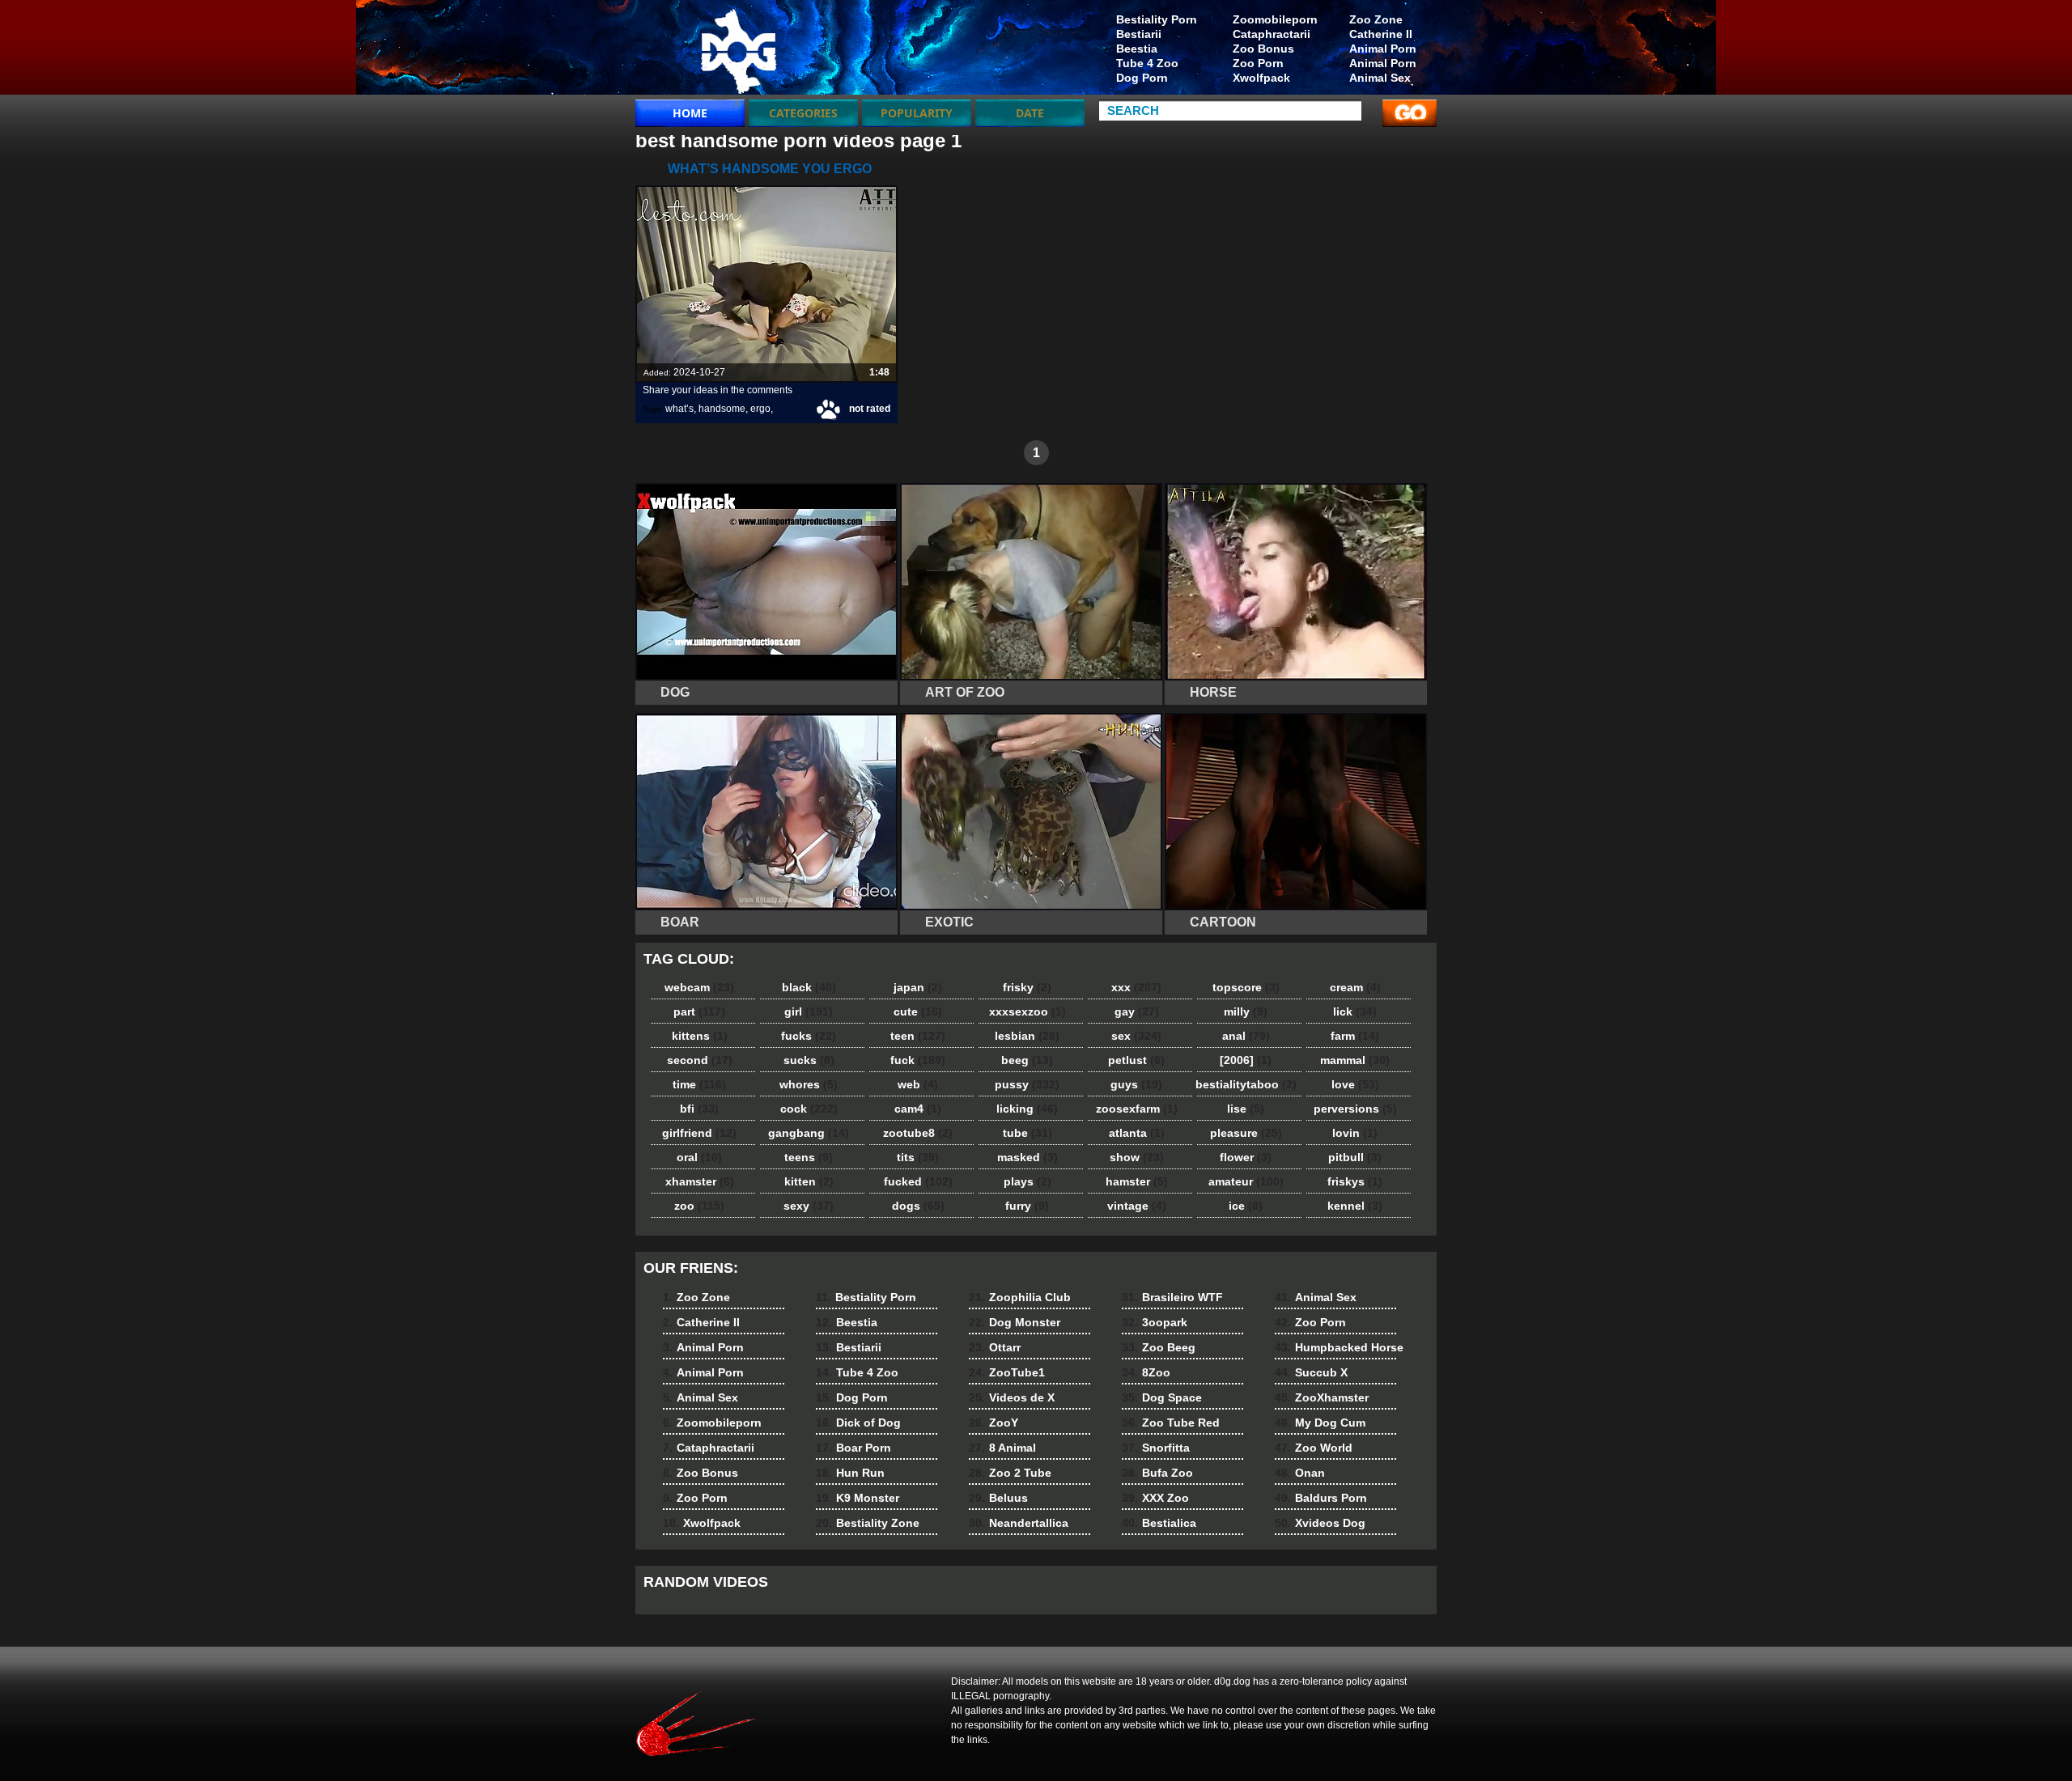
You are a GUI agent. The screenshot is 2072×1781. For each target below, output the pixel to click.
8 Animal (1002, 1448)
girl (809, 1011)
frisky (1027, 987)
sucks (809, 1060)
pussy (1027, 1084)
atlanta (1137, 1133)
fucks (809, 1036)
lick (1355, 1011)
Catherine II (1381, 34)
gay (1137, 1011)
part (699, 1011)
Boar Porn (853, 1448)
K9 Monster (858, 1498)
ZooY (994, 1423)
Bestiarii (1139, 34)
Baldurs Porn (1321, 1498)
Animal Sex (1380, 78)
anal (1246, 1036)
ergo (760, 409)
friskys (1355, 1181)
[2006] (1246, 1060)
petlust (1136, 1060)
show (1137, 1157)
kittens (700, 1036)
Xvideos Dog (1320, 1523)
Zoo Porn (1258, 63)
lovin (1355, 1133)
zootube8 (918, 1133)
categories (803, 113)
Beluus (998, 1498)
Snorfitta (1156, 1448)
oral (699, 1157)
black (809, 987)
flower (1246, 1157)
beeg (1027, 1060)
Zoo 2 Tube (1010, 1473)
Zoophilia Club (1020, 1297)
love (1355, 1084)
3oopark (1155, 1322)
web (918, 1084)
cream (1355, 987)
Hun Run (850, 1473)
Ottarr (995, 1347)
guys (1136, 1084)
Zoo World (1314, 1448)
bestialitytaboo (1246, 1084)
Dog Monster (1015, 1322)
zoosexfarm (1137, 1109)
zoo (699, 1206)
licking (1027, 1109)
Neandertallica (1019, 1523)
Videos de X (1012, 1397)
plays (1028, 1181)
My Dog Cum (1320, 1423)
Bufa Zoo (1157, 1473)
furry (1027, 1206)
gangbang (809, 1133)
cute (918, 1011)
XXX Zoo (1155, 1498)
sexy (809, 1206)
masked (1028, 1157)
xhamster (700, 1181)
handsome (722, 409)
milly (1246, 1011)
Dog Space (1162, 1397)
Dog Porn (1142, 78)
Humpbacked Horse (1339, 1347)
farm (1355, 1036)
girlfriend (699, 1133)
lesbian (1027, 1036)
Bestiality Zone (868, 1523)
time (699, 1084)
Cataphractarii (1272, 34)
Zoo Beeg (1159, 1347)
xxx (1136, 987)
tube (1028, 1133)
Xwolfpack (1261, 78)
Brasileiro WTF (1172, 1297)
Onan (1300, 1473)
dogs (918, 1206)
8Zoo (1146, 1372)
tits (918, 1157)
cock (809, 1109)
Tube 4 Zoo (1147, 63)
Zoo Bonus (1263, 49)
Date (1030, 113)
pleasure (1246, 1133)
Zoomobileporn (1275, 19)
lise (1246, 1109)
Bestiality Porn (1157, 19)
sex (1136, 1036)
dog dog (738, 51)
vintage (1137, 1206)
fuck (918, 1060)
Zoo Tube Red (1171, 1423)
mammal (1355, 1060)
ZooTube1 (1007, 1372)
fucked (918, 1181)
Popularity (917, 113)
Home (690, 113)
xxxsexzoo (1028, 1011)
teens (809, 1157)
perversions (1355, 1109)
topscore (1246, 987)
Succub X (1311, 1372)
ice (1246, 1206)
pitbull (1355, 1157)
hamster (1137, 1181)
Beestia (1137, 49)
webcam (699, 987)
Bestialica (1159, 1523)
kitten (809, 1181)
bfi (699, 1109)
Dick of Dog (858, 1423)
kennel (1355, 1206)
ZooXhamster (1322, 1397)
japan (918, 987)
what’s (679, 409)
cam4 (918, 1109)
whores (809, 1084)
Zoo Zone (1376, 19)
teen (918, 1036)
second (700, 1060)
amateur (1246, 1181)
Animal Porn (1383, 49)
